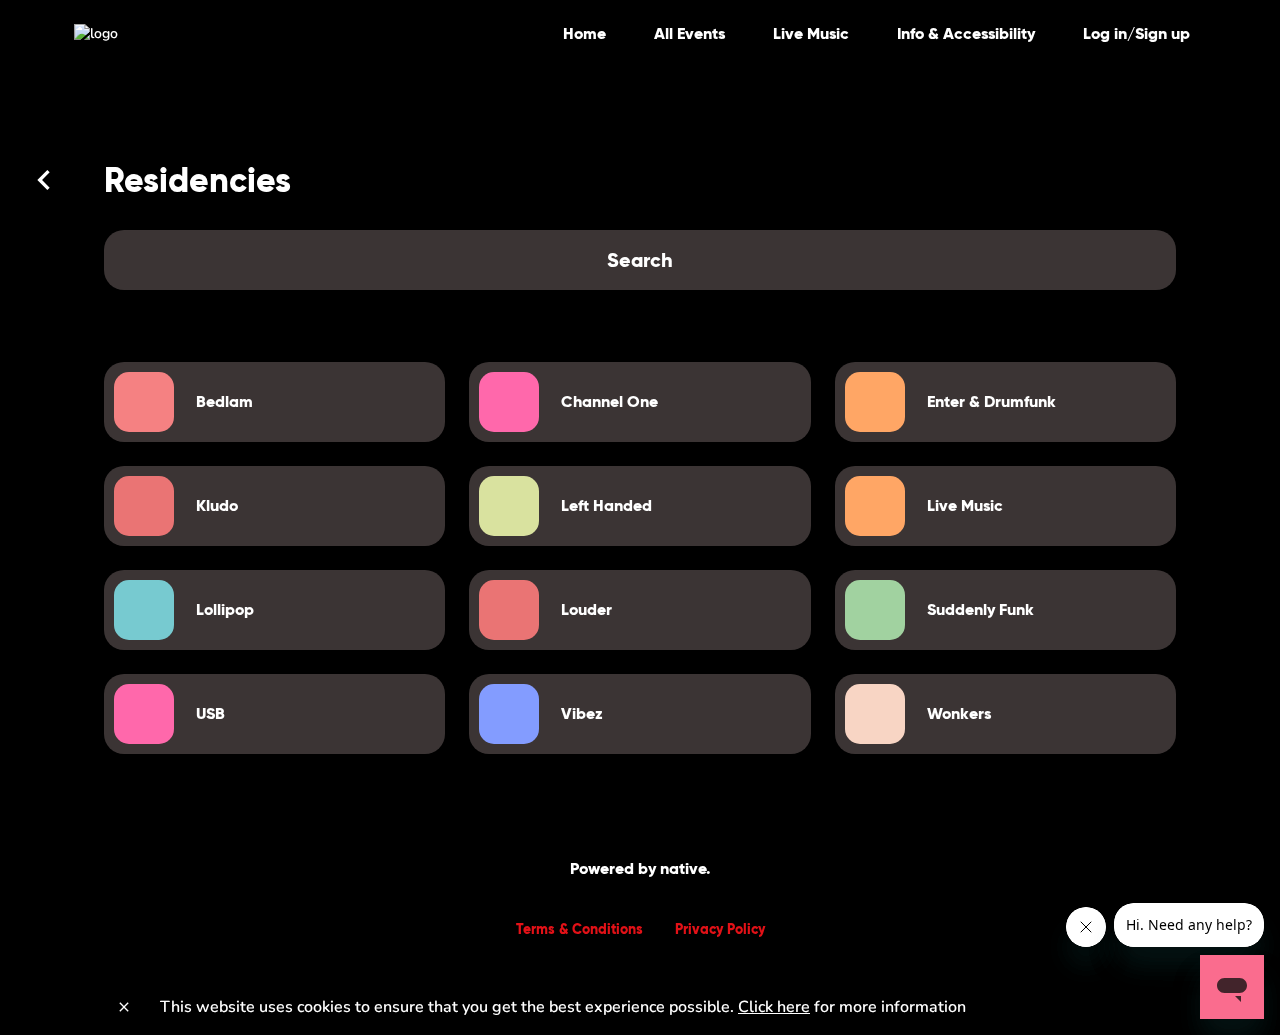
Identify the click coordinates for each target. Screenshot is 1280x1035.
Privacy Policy (720, 929)
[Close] (124, 1007)
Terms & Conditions (579, 929)
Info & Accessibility (966, 33)
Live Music (811, 33)
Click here (774, 1007)
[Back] (44, 180)
